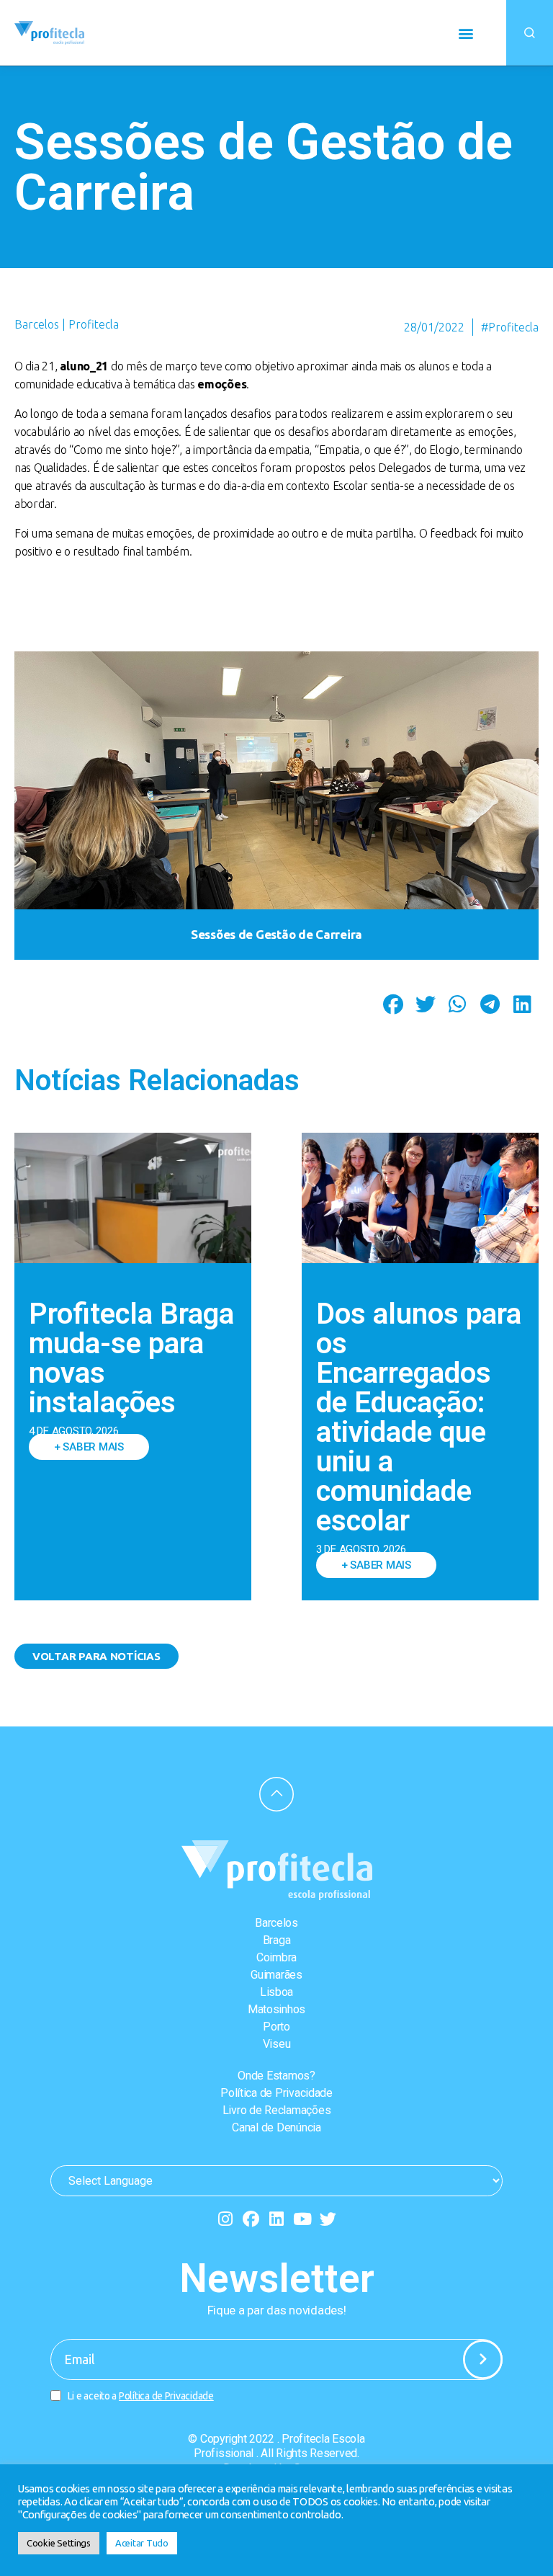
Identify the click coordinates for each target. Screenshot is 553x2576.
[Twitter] (328, 2219)
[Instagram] (225, 2219)
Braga (277, 1940)
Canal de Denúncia (276, 2127)
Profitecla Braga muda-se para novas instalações (131, 1358)
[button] (466, 33)
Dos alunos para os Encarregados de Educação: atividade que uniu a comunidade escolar (419, 1417)
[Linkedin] (277, 2219)
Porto (276, 2027)
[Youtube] (302, 2219)
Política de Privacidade (276, 2093)
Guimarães (276, 1975)
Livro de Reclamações (277, 2110)
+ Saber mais (89, 1447)
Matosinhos (276, 2009)
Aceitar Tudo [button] (142, 2543)
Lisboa (276, 1992)
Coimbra (276, 1957)
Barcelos (276, 1923)
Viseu (277, 2044)
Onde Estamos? (276, 2076)
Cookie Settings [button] (59, 2543)
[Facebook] (251, 2219)
